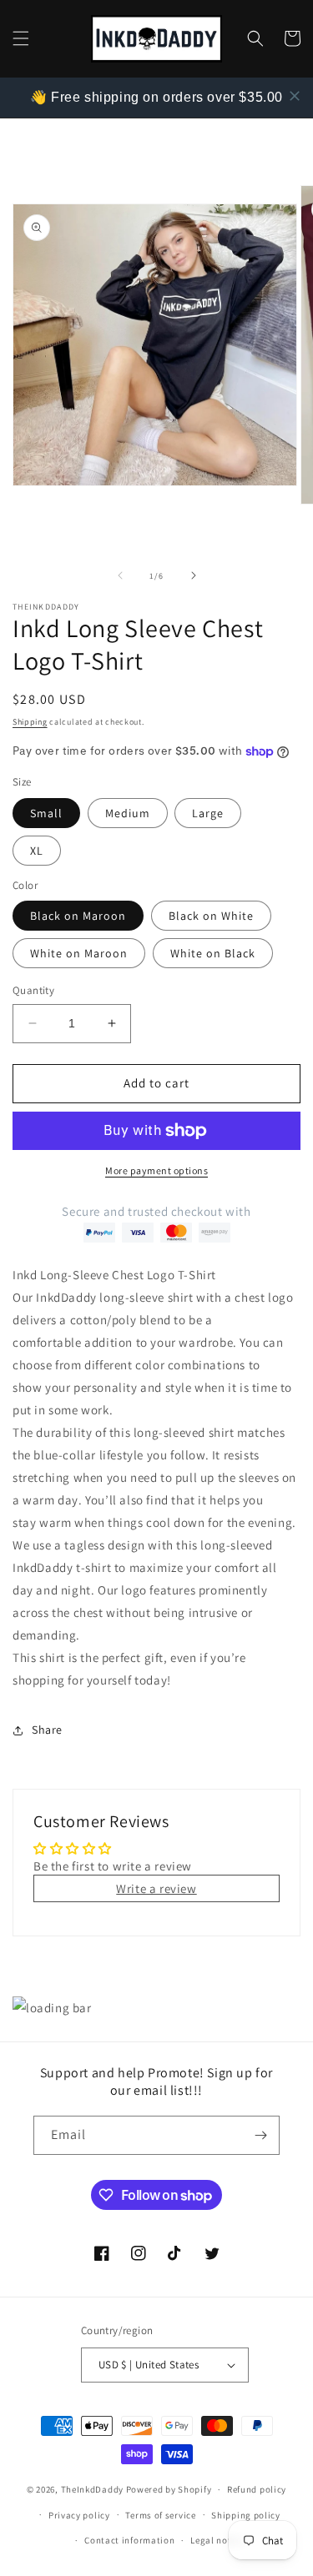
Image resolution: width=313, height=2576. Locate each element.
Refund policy (257, 2489)
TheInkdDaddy (92, 2489)
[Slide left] (120, 575)
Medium (128, 813)
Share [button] (47, 1730)
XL (37, 851)
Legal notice (217, 2540)
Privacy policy (79, 2515)
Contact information (129, 2540)
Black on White (211, 916)
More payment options (156, 1170)
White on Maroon (79, 953)
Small (46, 813)
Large (208, 813)
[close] (295, 96)
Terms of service (160, 2515)
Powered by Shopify (169, 2489)
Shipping (30, 722)
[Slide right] (194, 575)
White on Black (213, 953)
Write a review (156, 1888)
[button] (21, 38)
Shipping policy (246, 2515)
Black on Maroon (78, 916)
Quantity (33, 990)
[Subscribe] (260, 2135)
